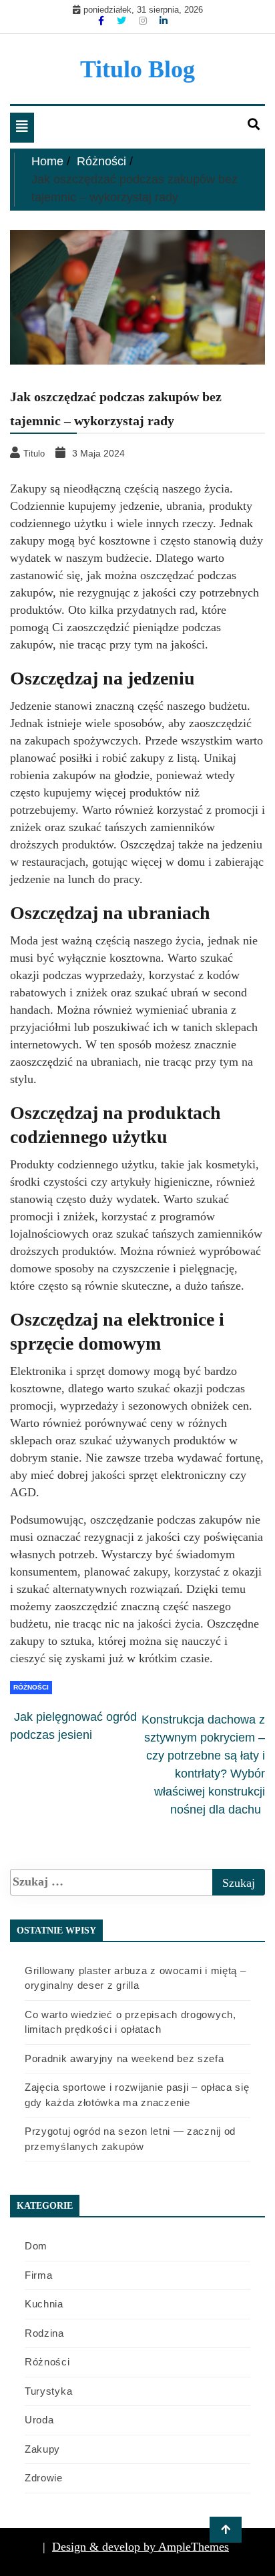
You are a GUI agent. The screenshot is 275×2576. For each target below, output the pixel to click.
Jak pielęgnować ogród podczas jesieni (73, 1726)
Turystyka (48, 2391)
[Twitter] (123, 21)
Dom (36, 2246)
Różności (31, 1687)
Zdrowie (44, 2478)
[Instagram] (144, 21)
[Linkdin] (164, 21)
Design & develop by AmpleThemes (141, 2547)
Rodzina (44, 2333)
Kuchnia (44, 2304)
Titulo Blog (137, 69)
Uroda (39, 2420)
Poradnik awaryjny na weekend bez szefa (124, 2058)
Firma (39, 2275)
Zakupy (42, 2449)
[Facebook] (102, 21)
